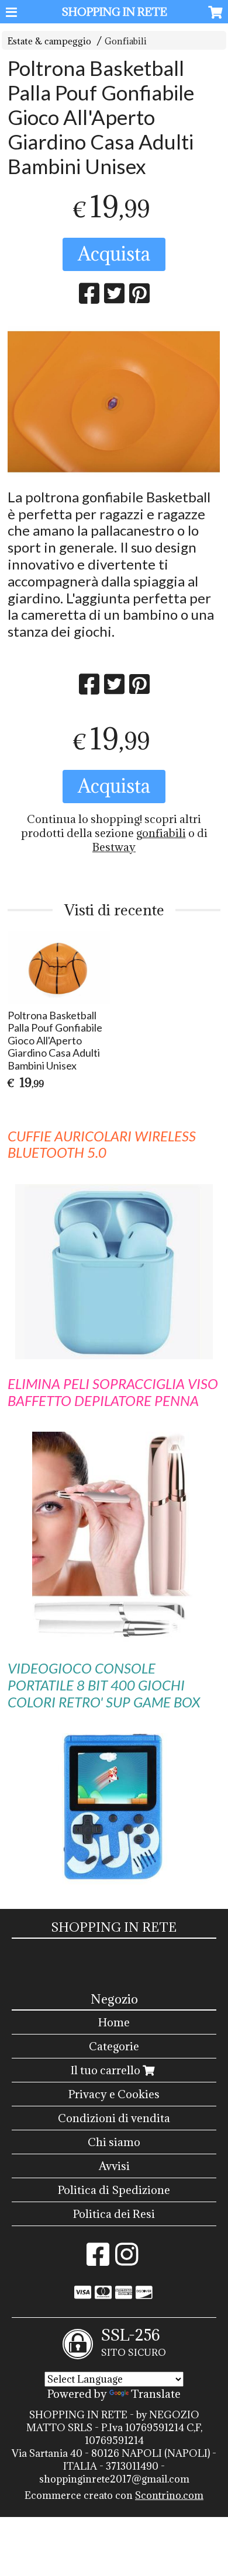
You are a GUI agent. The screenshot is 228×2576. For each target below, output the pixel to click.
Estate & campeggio (49, 41)
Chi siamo (114, 2142)
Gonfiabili (126, 41)
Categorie (114, 2046)
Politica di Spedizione (114, 2190)
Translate (156, 2394)
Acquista (114, 254)
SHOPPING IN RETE (114, 12)
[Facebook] (98, 2260)
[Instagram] (127, 2260)
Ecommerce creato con (114, 2495)
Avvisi (114, 2166)
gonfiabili (161, 833)
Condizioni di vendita (114, 2118)
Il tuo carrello (107, 2070)
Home (114, 2022)
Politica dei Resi (114, 2214)
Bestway (114, 847)
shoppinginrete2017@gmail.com (114, 2479)
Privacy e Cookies (114, 2094)
